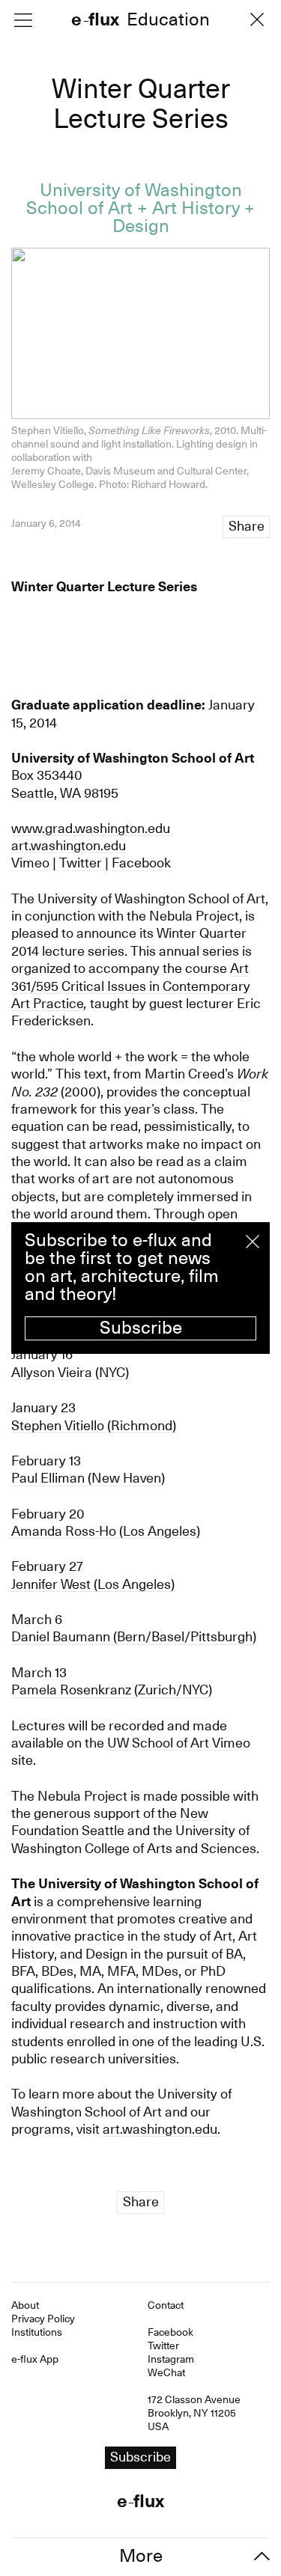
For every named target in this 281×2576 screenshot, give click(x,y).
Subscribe (141, 1328)
